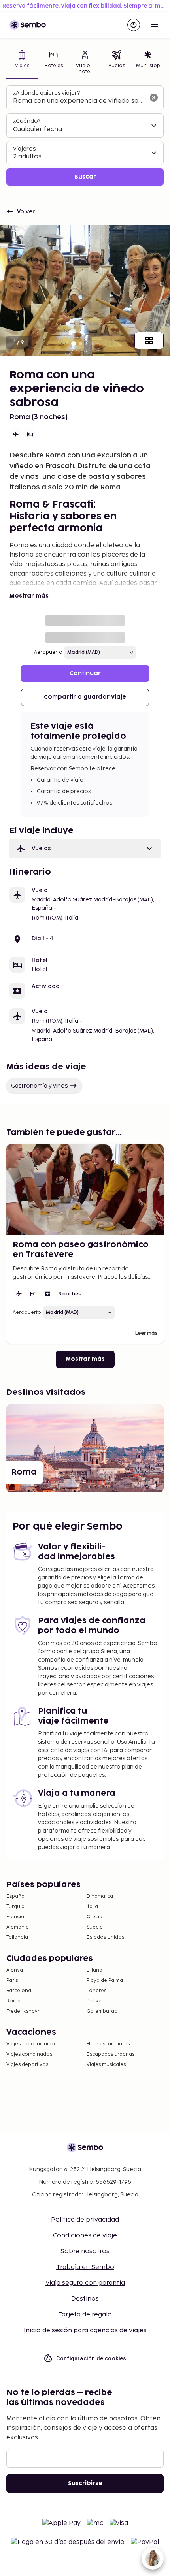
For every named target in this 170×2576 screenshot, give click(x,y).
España (15, 1896)
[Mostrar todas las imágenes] (149, 341)
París (12, 1980)
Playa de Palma (105, 1980)
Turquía (15, 1907)
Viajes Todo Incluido (31, 2044)
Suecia (95, 1927)
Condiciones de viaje (85, 2236)
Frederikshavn (24, 2011)
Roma (13, 2001)
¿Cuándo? (27, 121)
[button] (85, 849)
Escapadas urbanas (110, 2054)
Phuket (95, 2001)
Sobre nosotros (85, 2251)
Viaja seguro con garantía (85, 2283)
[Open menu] (154, 25)
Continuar (85, 673)
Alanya (15, 1970)
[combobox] (79, 101)
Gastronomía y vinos (39, 1086)
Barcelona (19, 1991)
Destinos (85, 2299)
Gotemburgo (102, 2011)
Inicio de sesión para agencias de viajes (85, 2330)
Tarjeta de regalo (85, 2315)
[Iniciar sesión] (134, 25)
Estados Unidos (105, 1937)
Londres (96, 1991)
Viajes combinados (29, 2054)
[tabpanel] (85, 136)
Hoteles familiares (108, 2044)
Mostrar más (29, 596)
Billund (94, 1970)
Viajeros (24, 149)
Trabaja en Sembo (85, 2267)
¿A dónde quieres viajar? (46, 93)
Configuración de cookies (91, 2358)
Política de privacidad (85, 2220)
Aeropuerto (48, 652)
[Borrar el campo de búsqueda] (154, 98)
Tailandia (17, 1937)
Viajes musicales (106, 2065)
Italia (92, 1907)
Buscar (85, 177)
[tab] (22, 63)
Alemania (18, 1927)
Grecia (94, 1917)
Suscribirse (85, 2483)
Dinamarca (100, 1896)
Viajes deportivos (27, 2065)
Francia (15, 1917)
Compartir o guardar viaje (85, 697)
